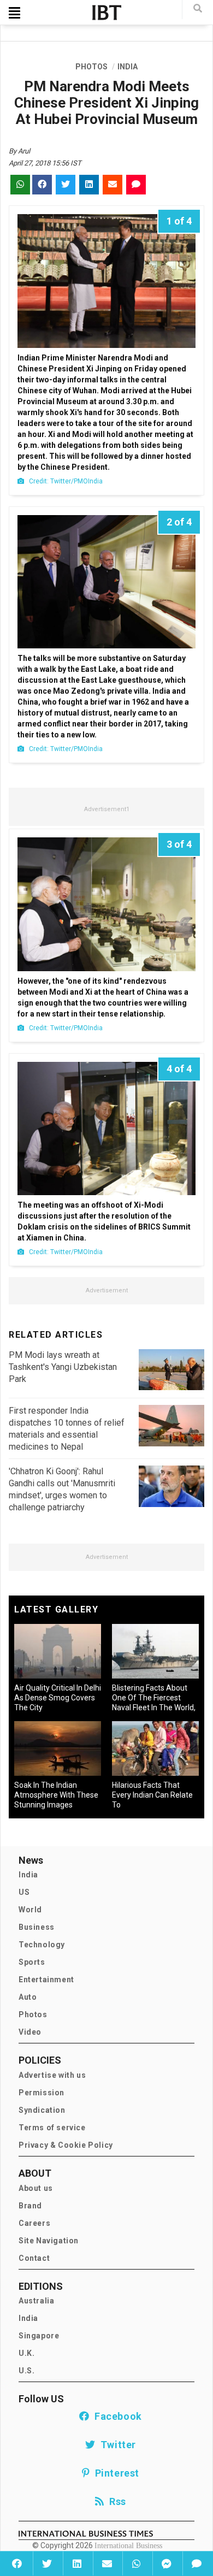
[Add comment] (196, 2563)
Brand (30, 2206)
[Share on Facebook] (17, 2563)
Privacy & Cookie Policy (66, 2145)
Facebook (116, 2416)
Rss (115, 2501)
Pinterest (115, 2473)
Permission (42, 2093)
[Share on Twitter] (47, 2563)
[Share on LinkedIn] (77, 2563)
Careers (34, 2223)
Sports (32, 1962)
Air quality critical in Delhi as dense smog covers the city (58, 1698)
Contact (34, 2258)
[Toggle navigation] (14, 13)
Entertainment (46, 1980)
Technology (42, 1945)
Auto (28, 1997)
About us (36, 2188)
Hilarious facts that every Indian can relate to (152, 1795)
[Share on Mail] (107, 2563)
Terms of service (52, 2128)
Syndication (42, 2110)
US (24, 1892)
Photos (33, 2014)
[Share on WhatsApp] (136, 2563)
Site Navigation (49, 2241)
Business (37, 1927)
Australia (36, 2301)
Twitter (116, 2445)
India (28, 1875)
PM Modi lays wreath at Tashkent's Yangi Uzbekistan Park (63, 1367)
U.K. (26, 2353)
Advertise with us (52, 2075)
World (30, 1910)
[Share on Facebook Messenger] (166, 2563)
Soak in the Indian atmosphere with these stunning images (56, 1795)
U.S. (26, 2371)
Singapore (39, 2336)
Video (30, 2032)
